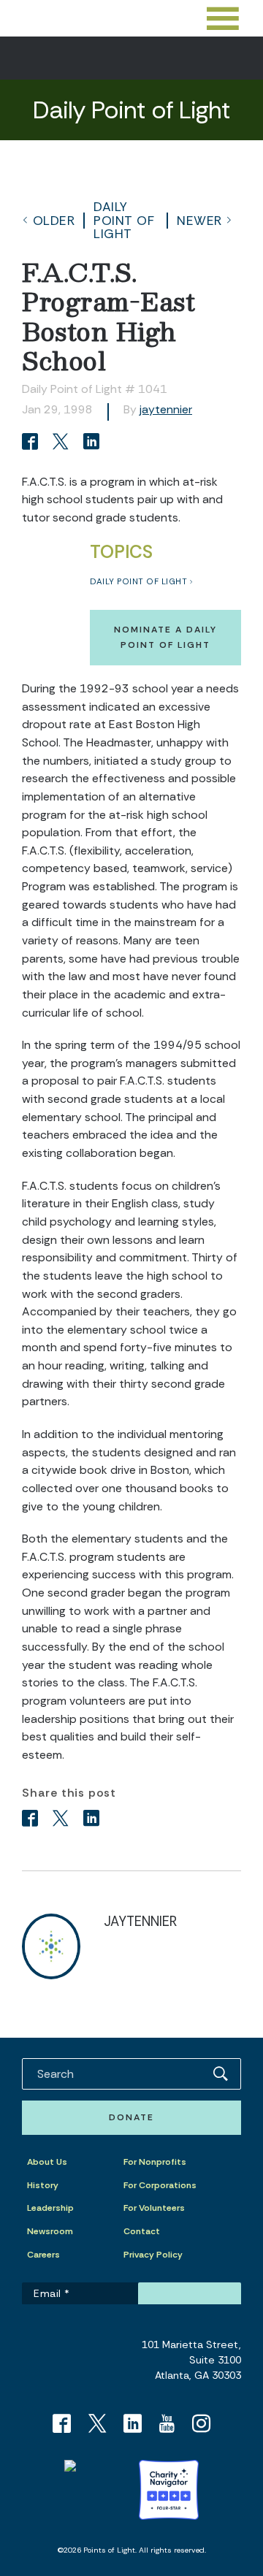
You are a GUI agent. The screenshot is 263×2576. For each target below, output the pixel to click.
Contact (142, 2231)
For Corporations (160, 2185)
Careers (43, 2255)
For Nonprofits (155, 2162)
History (43, 2185)
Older (54, 221)
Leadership (50, 2208)
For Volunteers (154, 2208)
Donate (131, 2117)
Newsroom (50, 2231)
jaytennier (166, 409)
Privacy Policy (153, 2255)
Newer (199, 221)
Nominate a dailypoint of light (165, 637)
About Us (47, 2162)
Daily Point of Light (124, 220)
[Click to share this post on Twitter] (63, 443)
